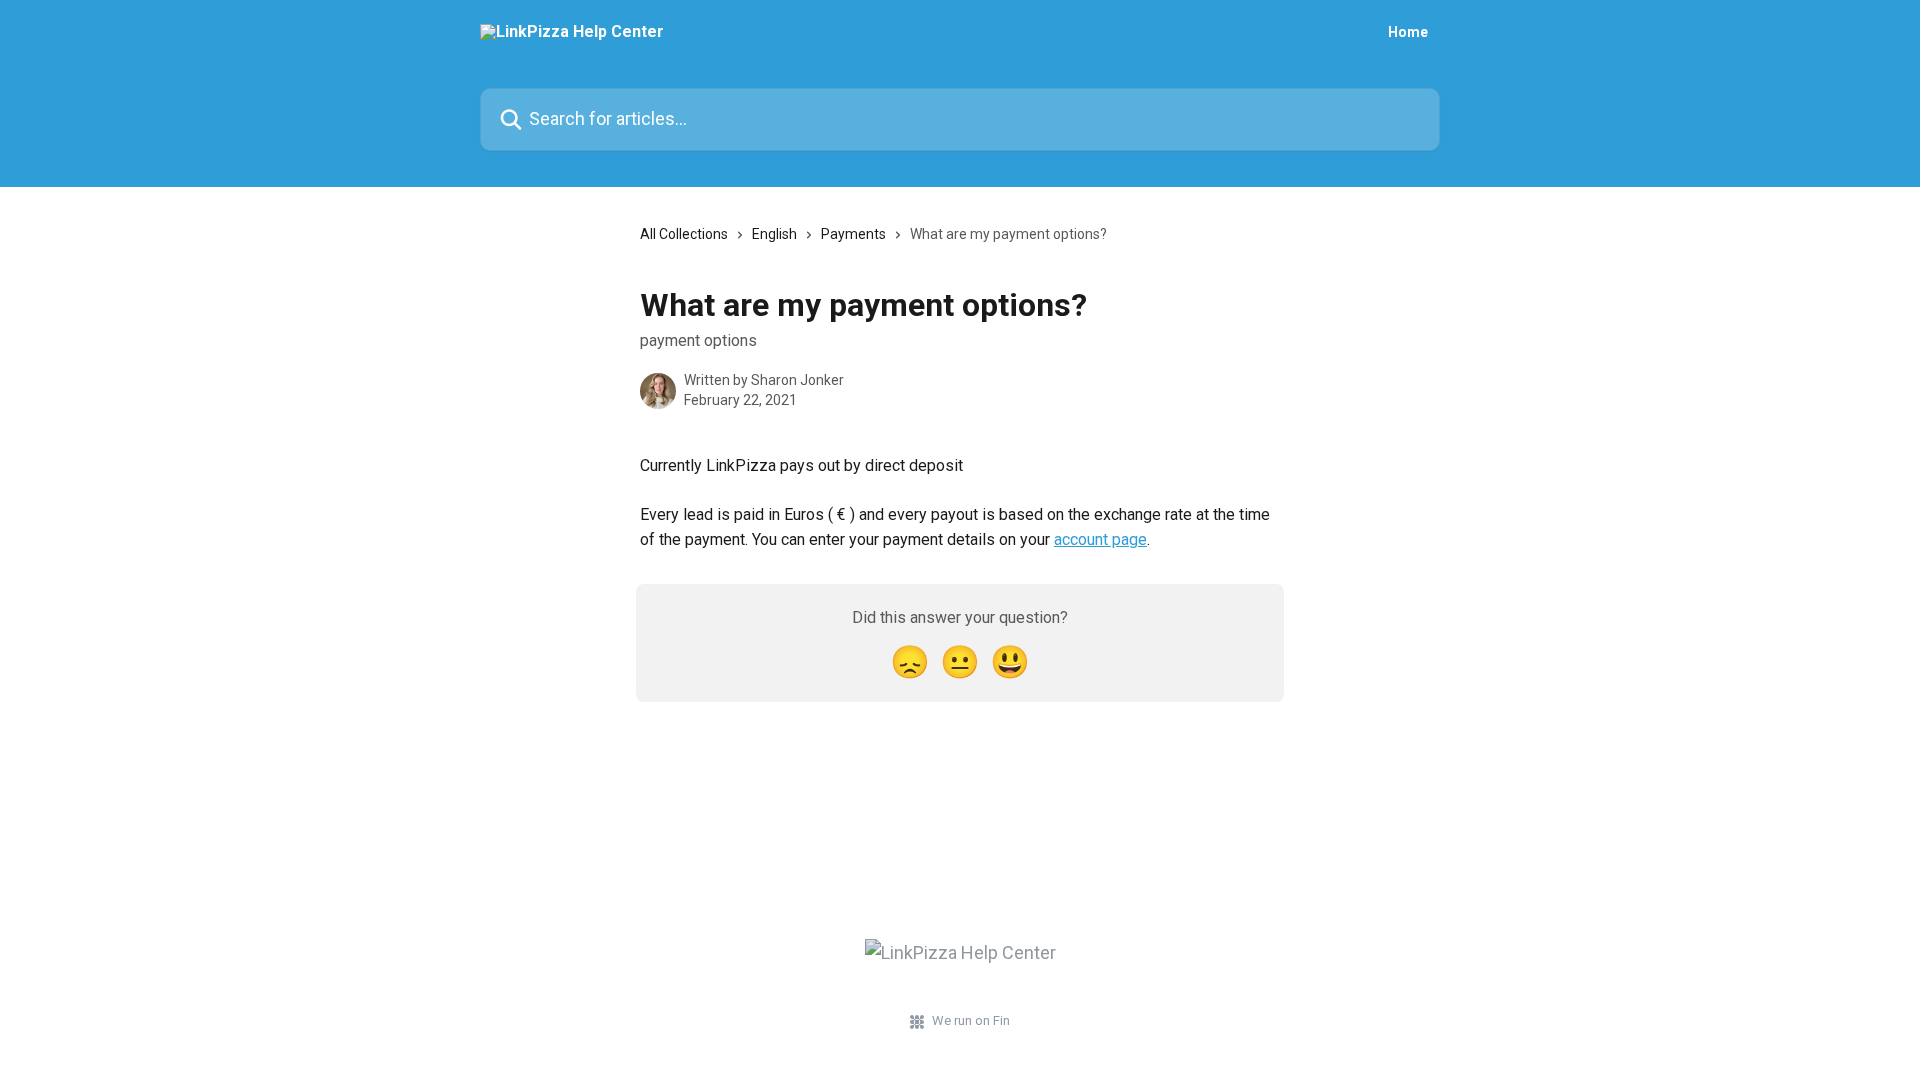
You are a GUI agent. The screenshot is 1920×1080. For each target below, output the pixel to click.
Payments (853, 234)
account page (1100, 539)
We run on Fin (971, 1020)
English (774, 234)
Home (1408, 32)
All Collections (684, 234)
